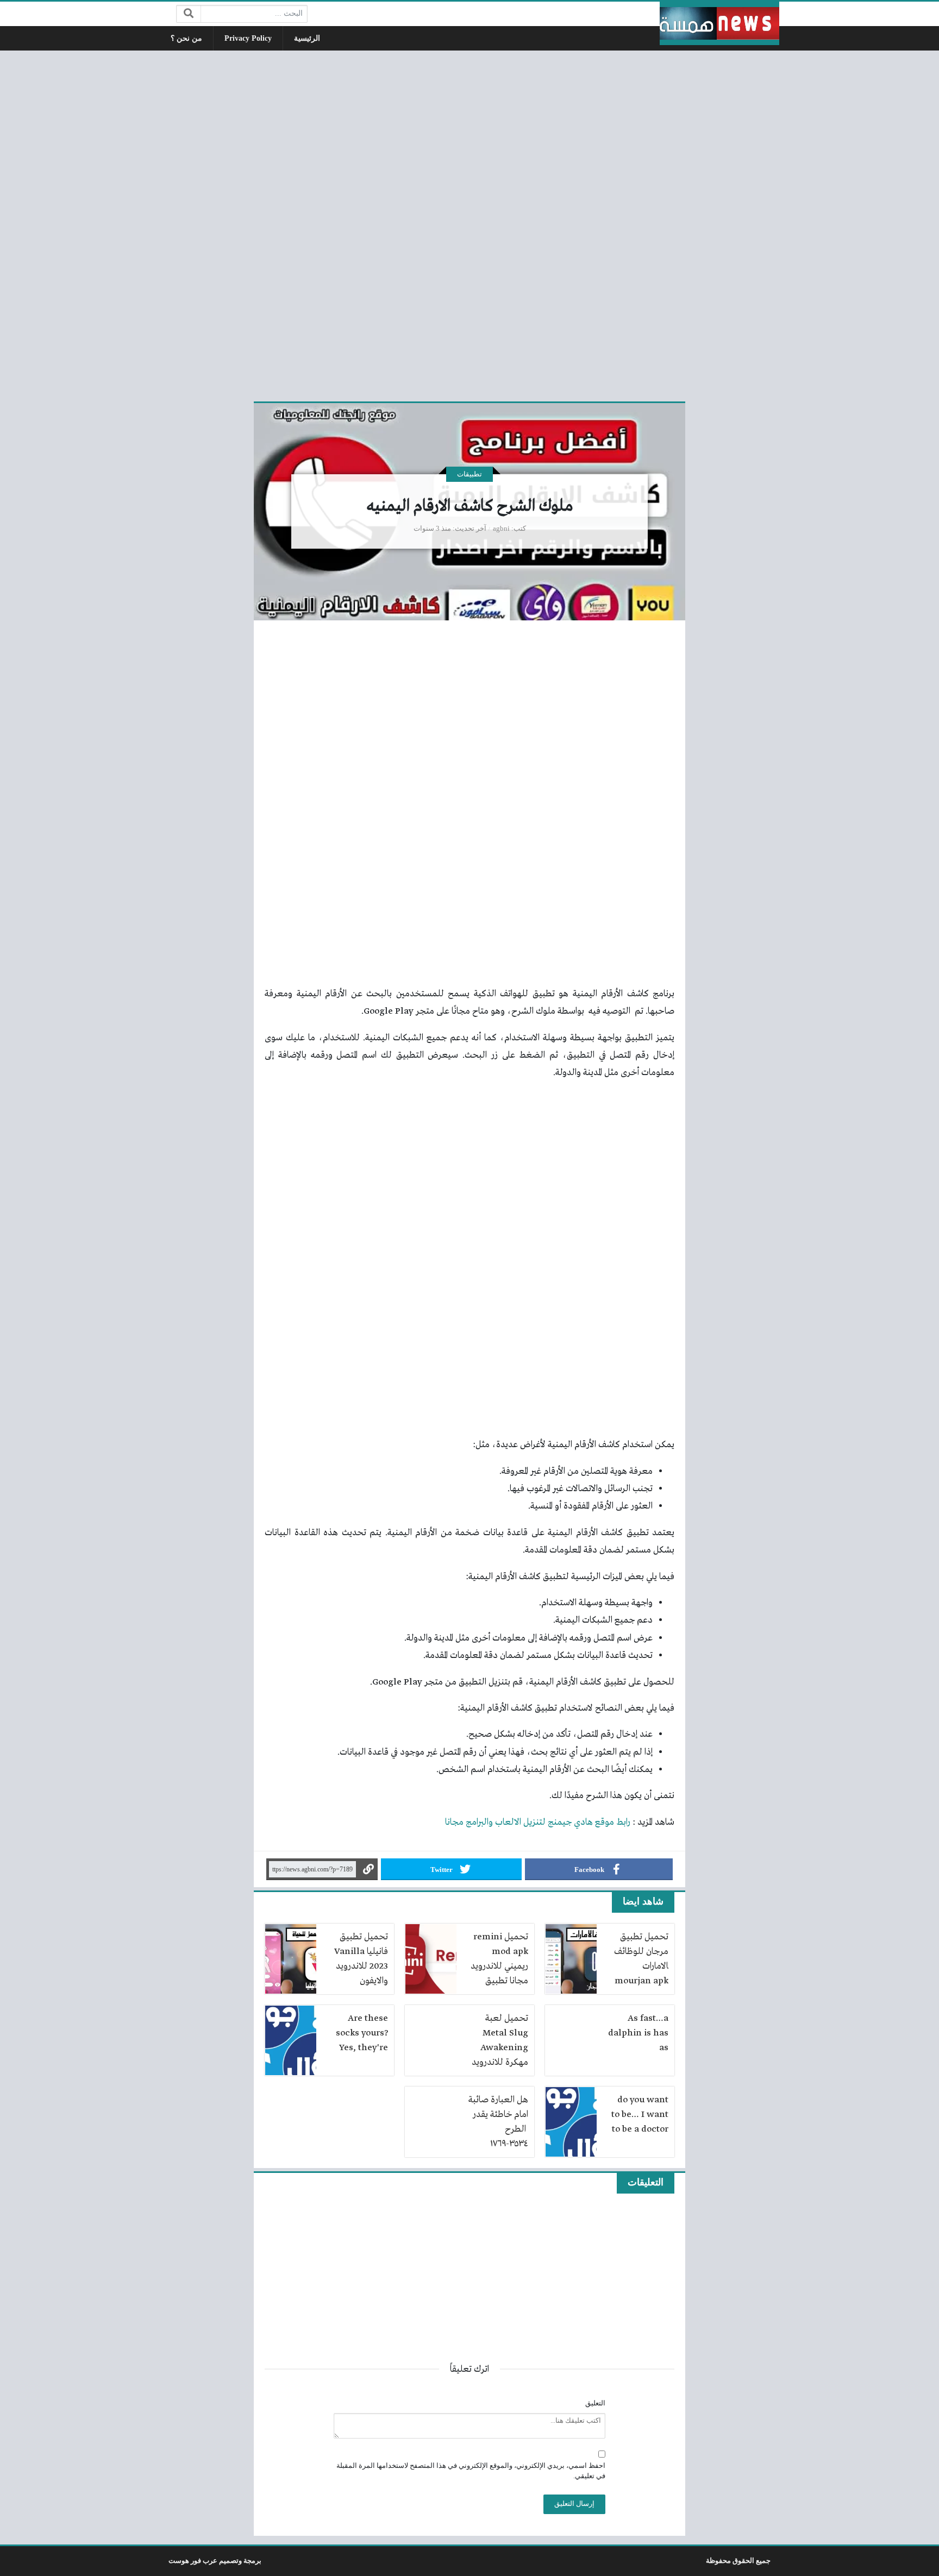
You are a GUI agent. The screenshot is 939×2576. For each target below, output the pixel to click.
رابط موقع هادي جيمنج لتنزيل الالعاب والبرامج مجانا (538, 1822)
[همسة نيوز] (719, 23)
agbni (501, 529)
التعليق (595, 2403)
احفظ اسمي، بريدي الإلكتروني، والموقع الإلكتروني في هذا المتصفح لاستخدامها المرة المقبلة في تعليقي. (471, 2471)
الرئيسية (307, 38)
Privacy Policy (248, 38)
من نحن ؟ (186, 38)
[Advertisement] (469, 224)
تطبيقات (469, 474)
